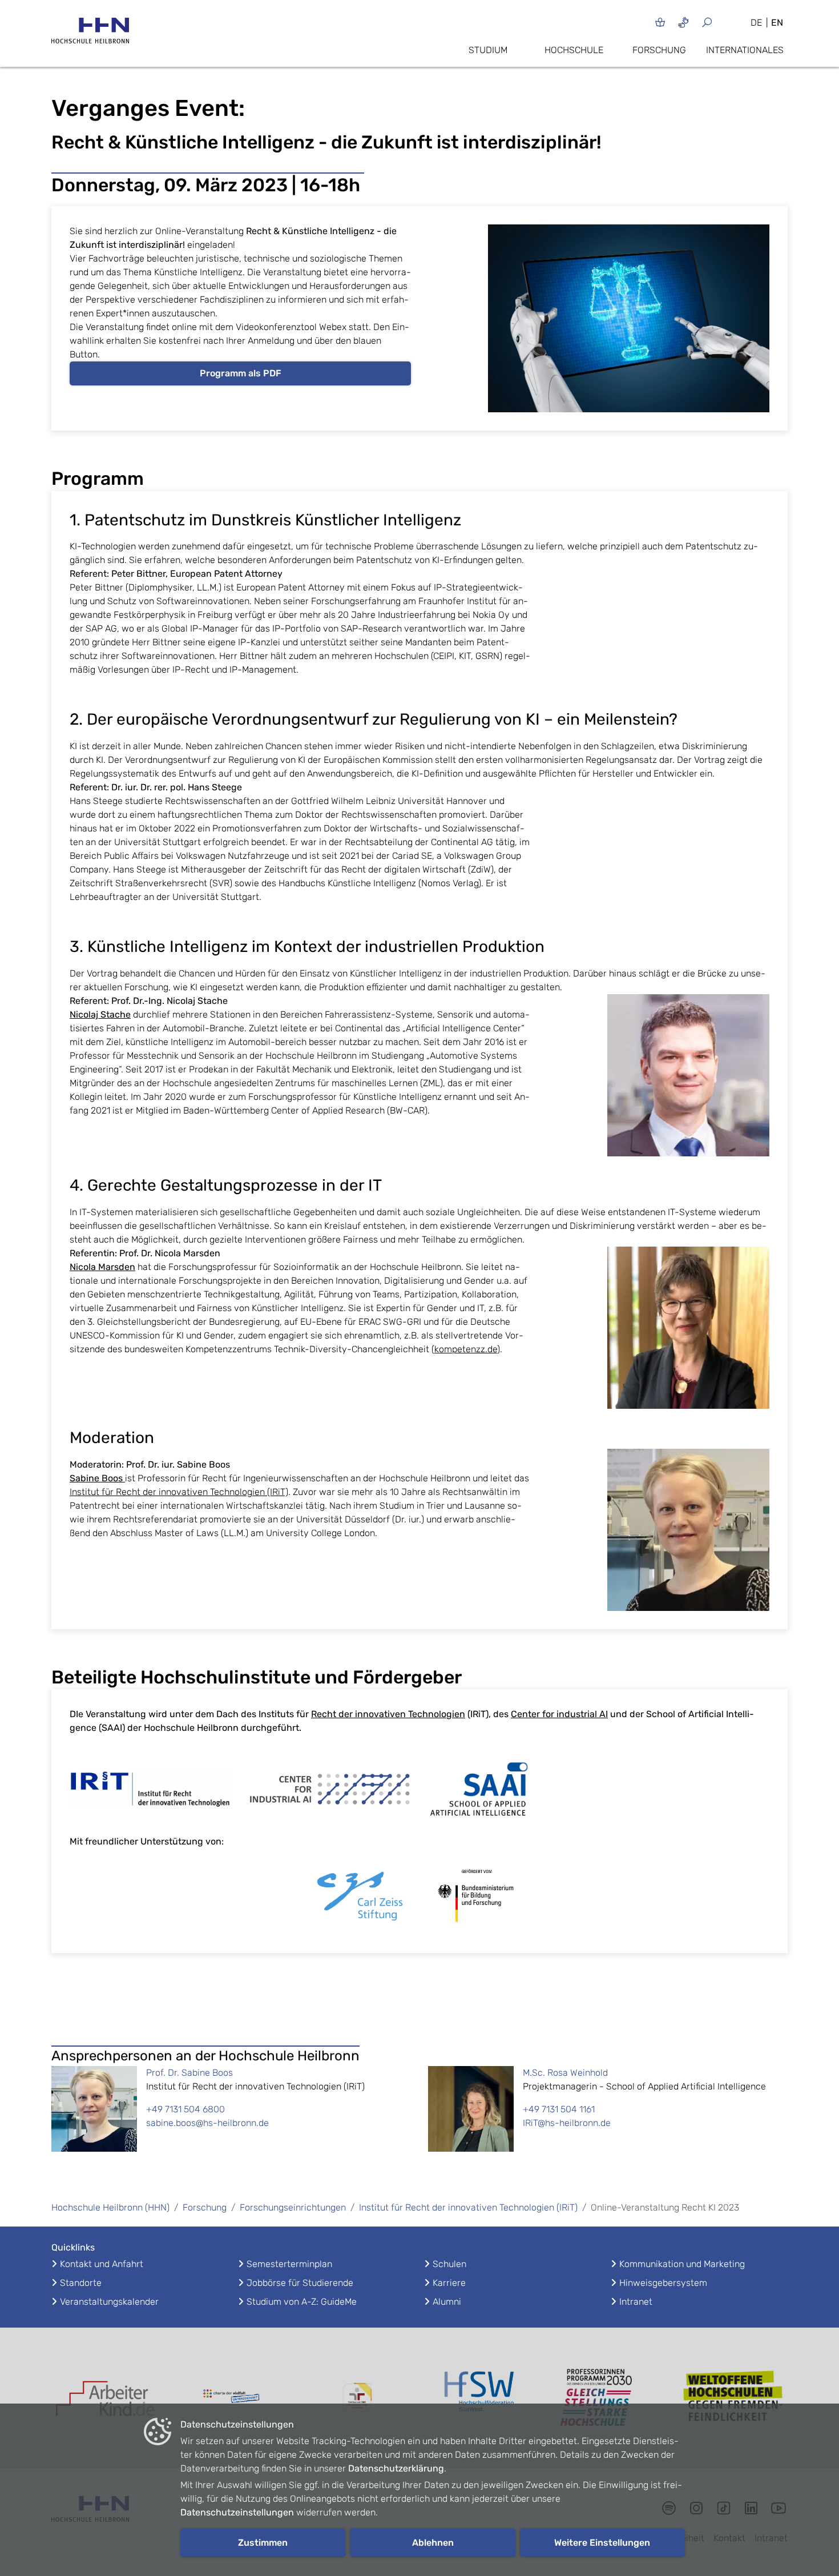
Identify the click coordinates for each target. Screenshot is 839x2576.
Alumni (447, 2302)
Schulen (449, 2264)
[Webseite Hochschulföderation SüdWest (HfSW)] (482, 2398)
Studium (488, 50)
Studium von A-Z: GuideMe (302, 2302)
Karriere (449, 2283)
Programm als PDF (241, 373)
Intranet (636, 2302)
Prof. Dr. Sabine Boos (189, 2073)
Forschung (659, 50)
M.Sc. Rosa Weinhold (565, 2073)
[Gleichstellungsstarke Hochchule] (608, 2398)
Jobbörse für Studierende (300, 2283)
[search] (721, 22)
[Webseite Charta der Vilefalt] (231, 2398)
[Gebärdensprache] (683, 22)
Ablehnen (433, 2543)
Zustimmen (263, 2543)
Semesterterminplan (289, 2264)
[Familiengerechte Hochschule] (357, 2398)
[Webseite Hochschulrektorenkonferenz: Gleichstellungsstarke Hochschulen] (733, 2398)
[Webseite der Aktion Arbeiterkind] (106, 2398)
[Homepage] (90, 34)
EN (777, 23)
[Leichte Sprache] (660, 22)
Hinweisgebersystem (663, 2283)
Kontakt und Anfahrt (102, 2264)
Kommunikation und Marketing (682, 2264)
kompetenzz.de (466, 1349)
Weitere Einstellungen (602, 2543)
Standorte (81, 2283)
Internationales (745, 50)
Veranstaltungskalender (109, 2302)
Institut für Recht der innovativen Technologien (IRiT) (179, 1492)
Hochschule (574, 50)
